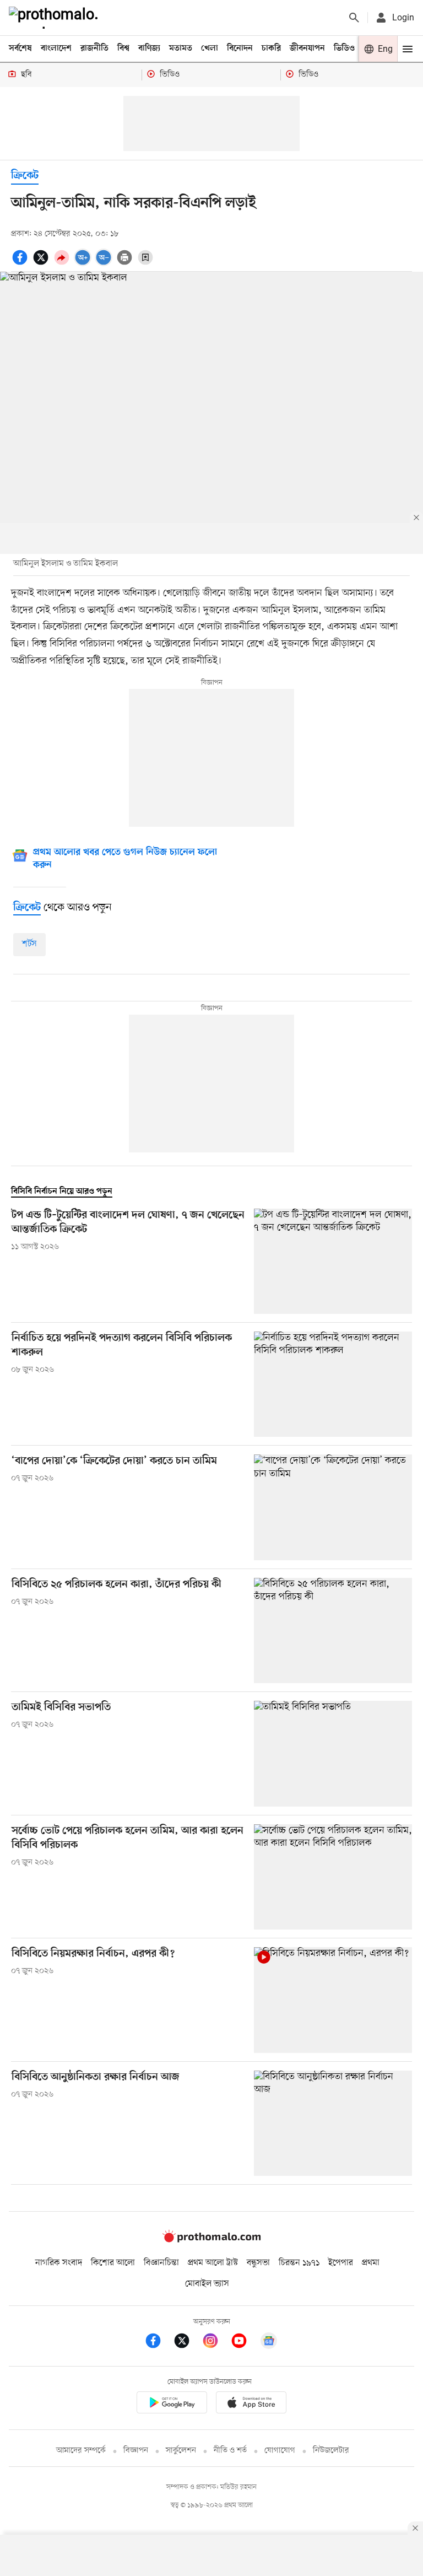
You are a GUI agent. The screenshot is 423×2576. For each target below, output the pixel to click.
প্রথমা (371, 2263)
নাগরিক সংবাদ (59, 2263)
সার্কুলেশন (181, 2451)
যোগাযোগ (280, 2451)
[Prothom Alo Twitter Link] (187, 2343)
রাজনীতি (94, 48)
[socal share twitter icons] (42, 263)
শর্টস (29, 944)
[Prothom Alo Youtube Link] (245, 2343)
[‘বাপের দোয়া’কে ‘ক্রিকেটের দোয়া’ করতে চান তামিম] (333, 1507)
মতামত (181, 48)
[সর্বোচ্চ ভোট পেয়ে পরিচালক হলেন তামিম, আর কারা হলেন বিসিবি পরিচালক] (333, 1877)
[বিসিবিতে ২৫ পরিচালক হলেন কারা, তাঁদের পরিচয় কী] (333, 1631)
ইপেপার (341, 2263)
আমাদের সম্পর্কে (81, 2451)
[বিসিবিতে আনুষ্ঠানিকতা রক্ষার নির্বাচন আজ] (333, 2123)
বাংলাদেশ (56, 48)
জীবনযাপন (307, 48)
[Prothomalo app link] (172, 2404)
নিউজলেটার (331, 2451)
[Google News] (269, 2343)
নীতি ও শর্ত (230, 2451)
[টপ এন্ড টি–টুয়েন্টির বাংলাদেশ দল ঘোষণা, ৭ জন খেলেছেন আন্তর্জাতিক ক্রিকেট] (333, 1261)
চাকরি (271, 48)
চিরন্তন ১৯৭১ (299, 2263)
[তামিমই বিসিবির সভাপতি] (333, 1753)
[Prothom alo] (56, 18)
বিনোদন (240, 48)
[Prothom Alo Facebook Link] (159, 2343)
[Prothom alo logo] (211, 2240)
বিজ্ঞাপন (136, 2451)
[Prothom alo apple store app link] (251, 2404)
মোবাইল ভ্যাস (207, 2284)
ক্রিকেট (25, 176)
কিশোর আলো (113, 2263)
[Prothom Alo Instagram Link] (216, 2343)
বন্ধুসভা (258, 2263)
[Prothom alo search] (354, 18)
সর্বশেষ (20, 48)
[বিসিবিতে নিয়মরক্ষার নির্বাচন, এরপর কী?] (333, 2000)
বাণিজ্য (149, 48)
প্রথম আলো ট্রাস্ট (213, 2263)
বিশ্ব (123, 48)
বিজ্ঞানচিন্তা (161, 2263)
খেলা (210, 48)
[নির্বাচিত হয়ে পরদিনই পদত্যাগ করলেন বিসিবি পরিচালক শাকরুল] (333, 1384)
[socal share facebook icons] (21, 263)
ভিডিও (344, 48)
